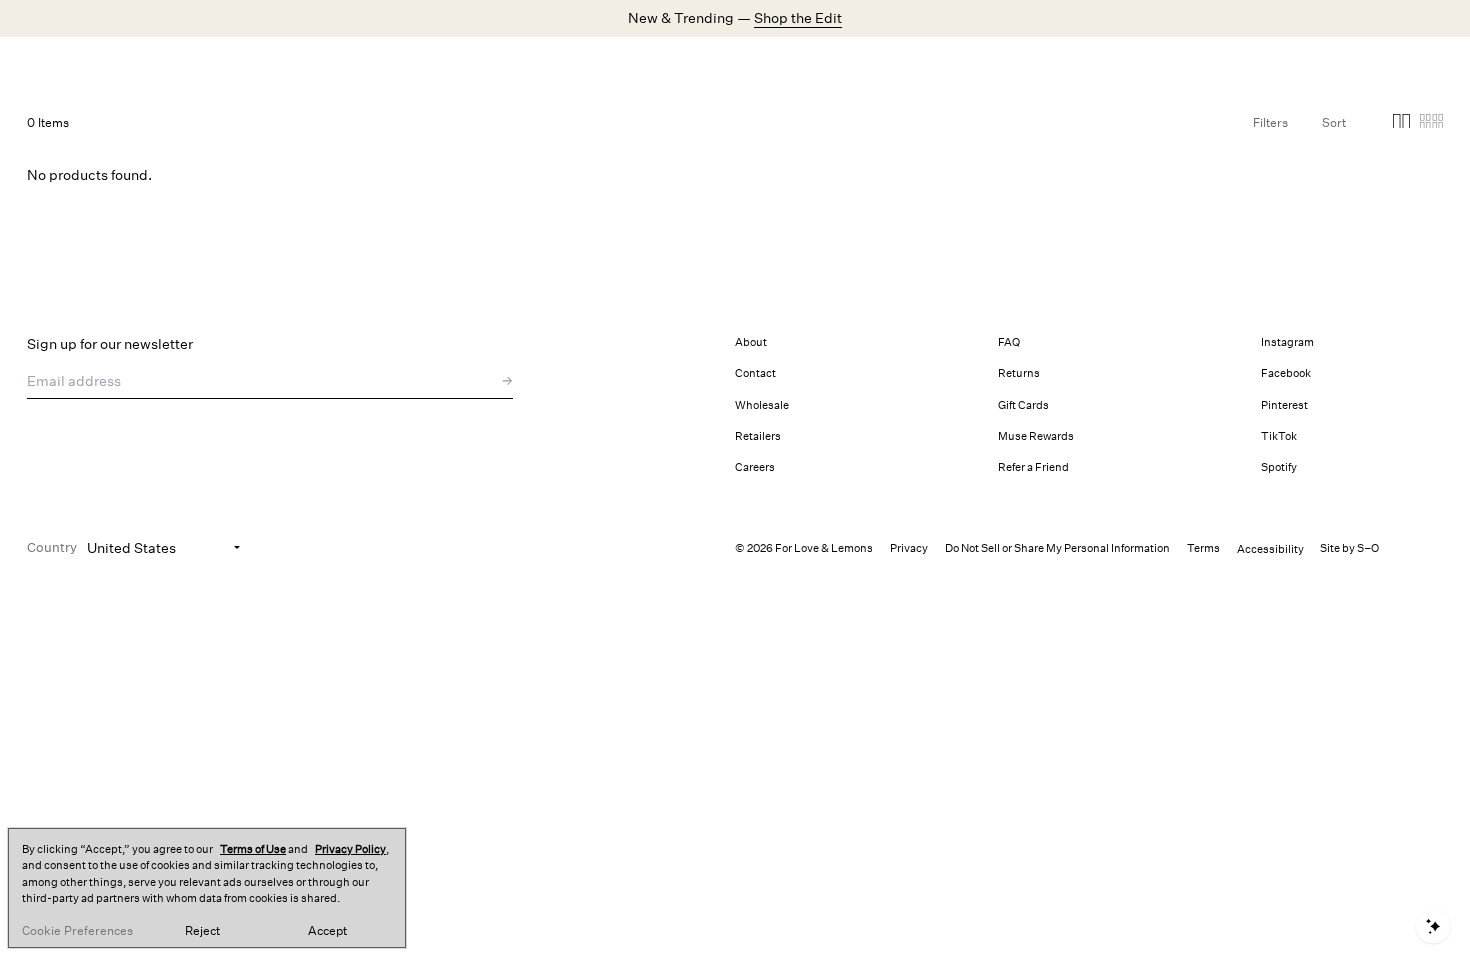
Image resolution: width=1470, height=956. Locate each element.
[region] (207, 888)
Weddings (568, 64)
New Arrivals (282, 64)
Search (1141, 64)
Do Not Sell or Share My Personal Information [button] (1057, 548)
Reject (202, 931)
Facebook (1286, 373)
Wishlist (1282, 64)
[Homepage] (122, 64)
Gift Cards (1023, 405)
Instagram (1287, 342)
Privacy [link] (909, 548)
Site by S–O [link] (1349, 548)
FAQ (1009, 342)
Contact (755, 373)
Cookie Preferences (77, 931)
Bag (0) (1419, 64)
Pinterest (1284, 405)
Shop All (362, 64)
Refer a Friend (1033, 467)
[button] (1401, 124)
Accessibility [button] (1270, 549)
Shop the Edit (798, 18)
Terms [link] (1203, 548)
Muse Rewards (1036, 436)
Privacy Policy (350, 849)
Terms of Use (253, 849)
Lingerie (496, 64)
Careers (755, 467)
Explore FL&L (656, 64)
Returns (1019, 373)
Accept (327, 931)
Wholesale (762, 405)
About (751, 342)
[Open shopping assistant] (1433, 926)
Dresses (430, 64)
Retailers (758, 436)
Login (1210, 64)
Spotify (1279, 467)
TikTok (1279, 436)
